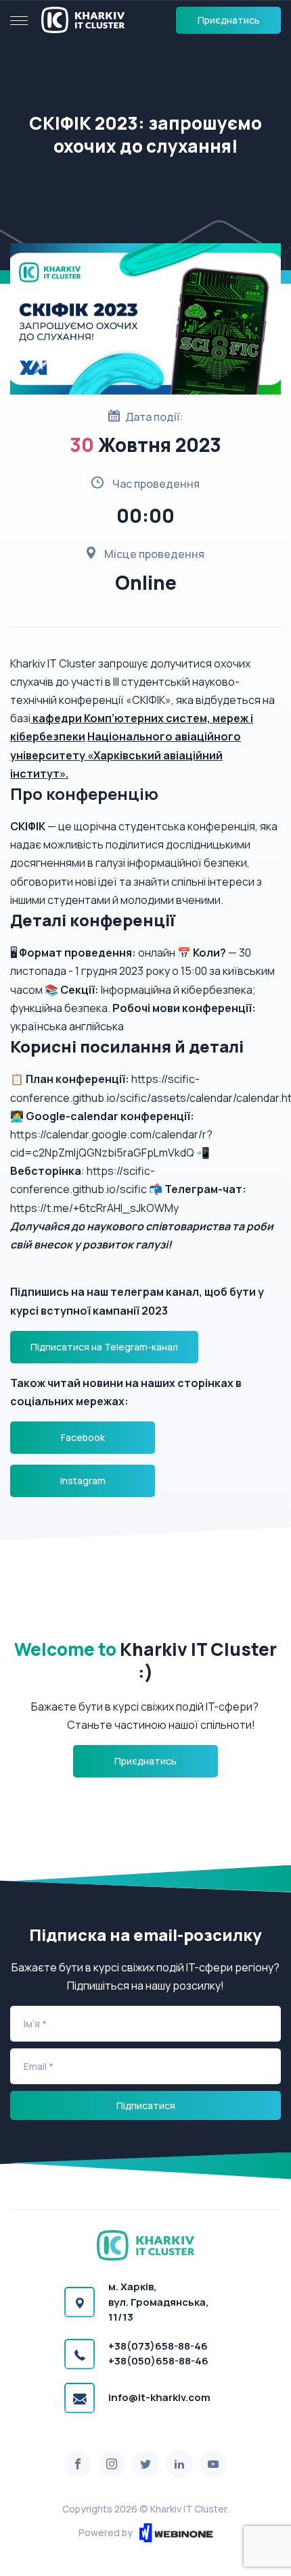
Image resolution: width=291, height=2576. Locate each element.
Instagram (83, 1481)
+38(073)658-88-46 (158, 2346)
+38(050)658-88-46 (158, 2361)
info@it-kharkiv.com (159, 2397)
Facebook (83, 1437)
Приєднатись (229, 20)
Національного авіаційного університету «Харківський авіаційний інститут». (126, 755)
